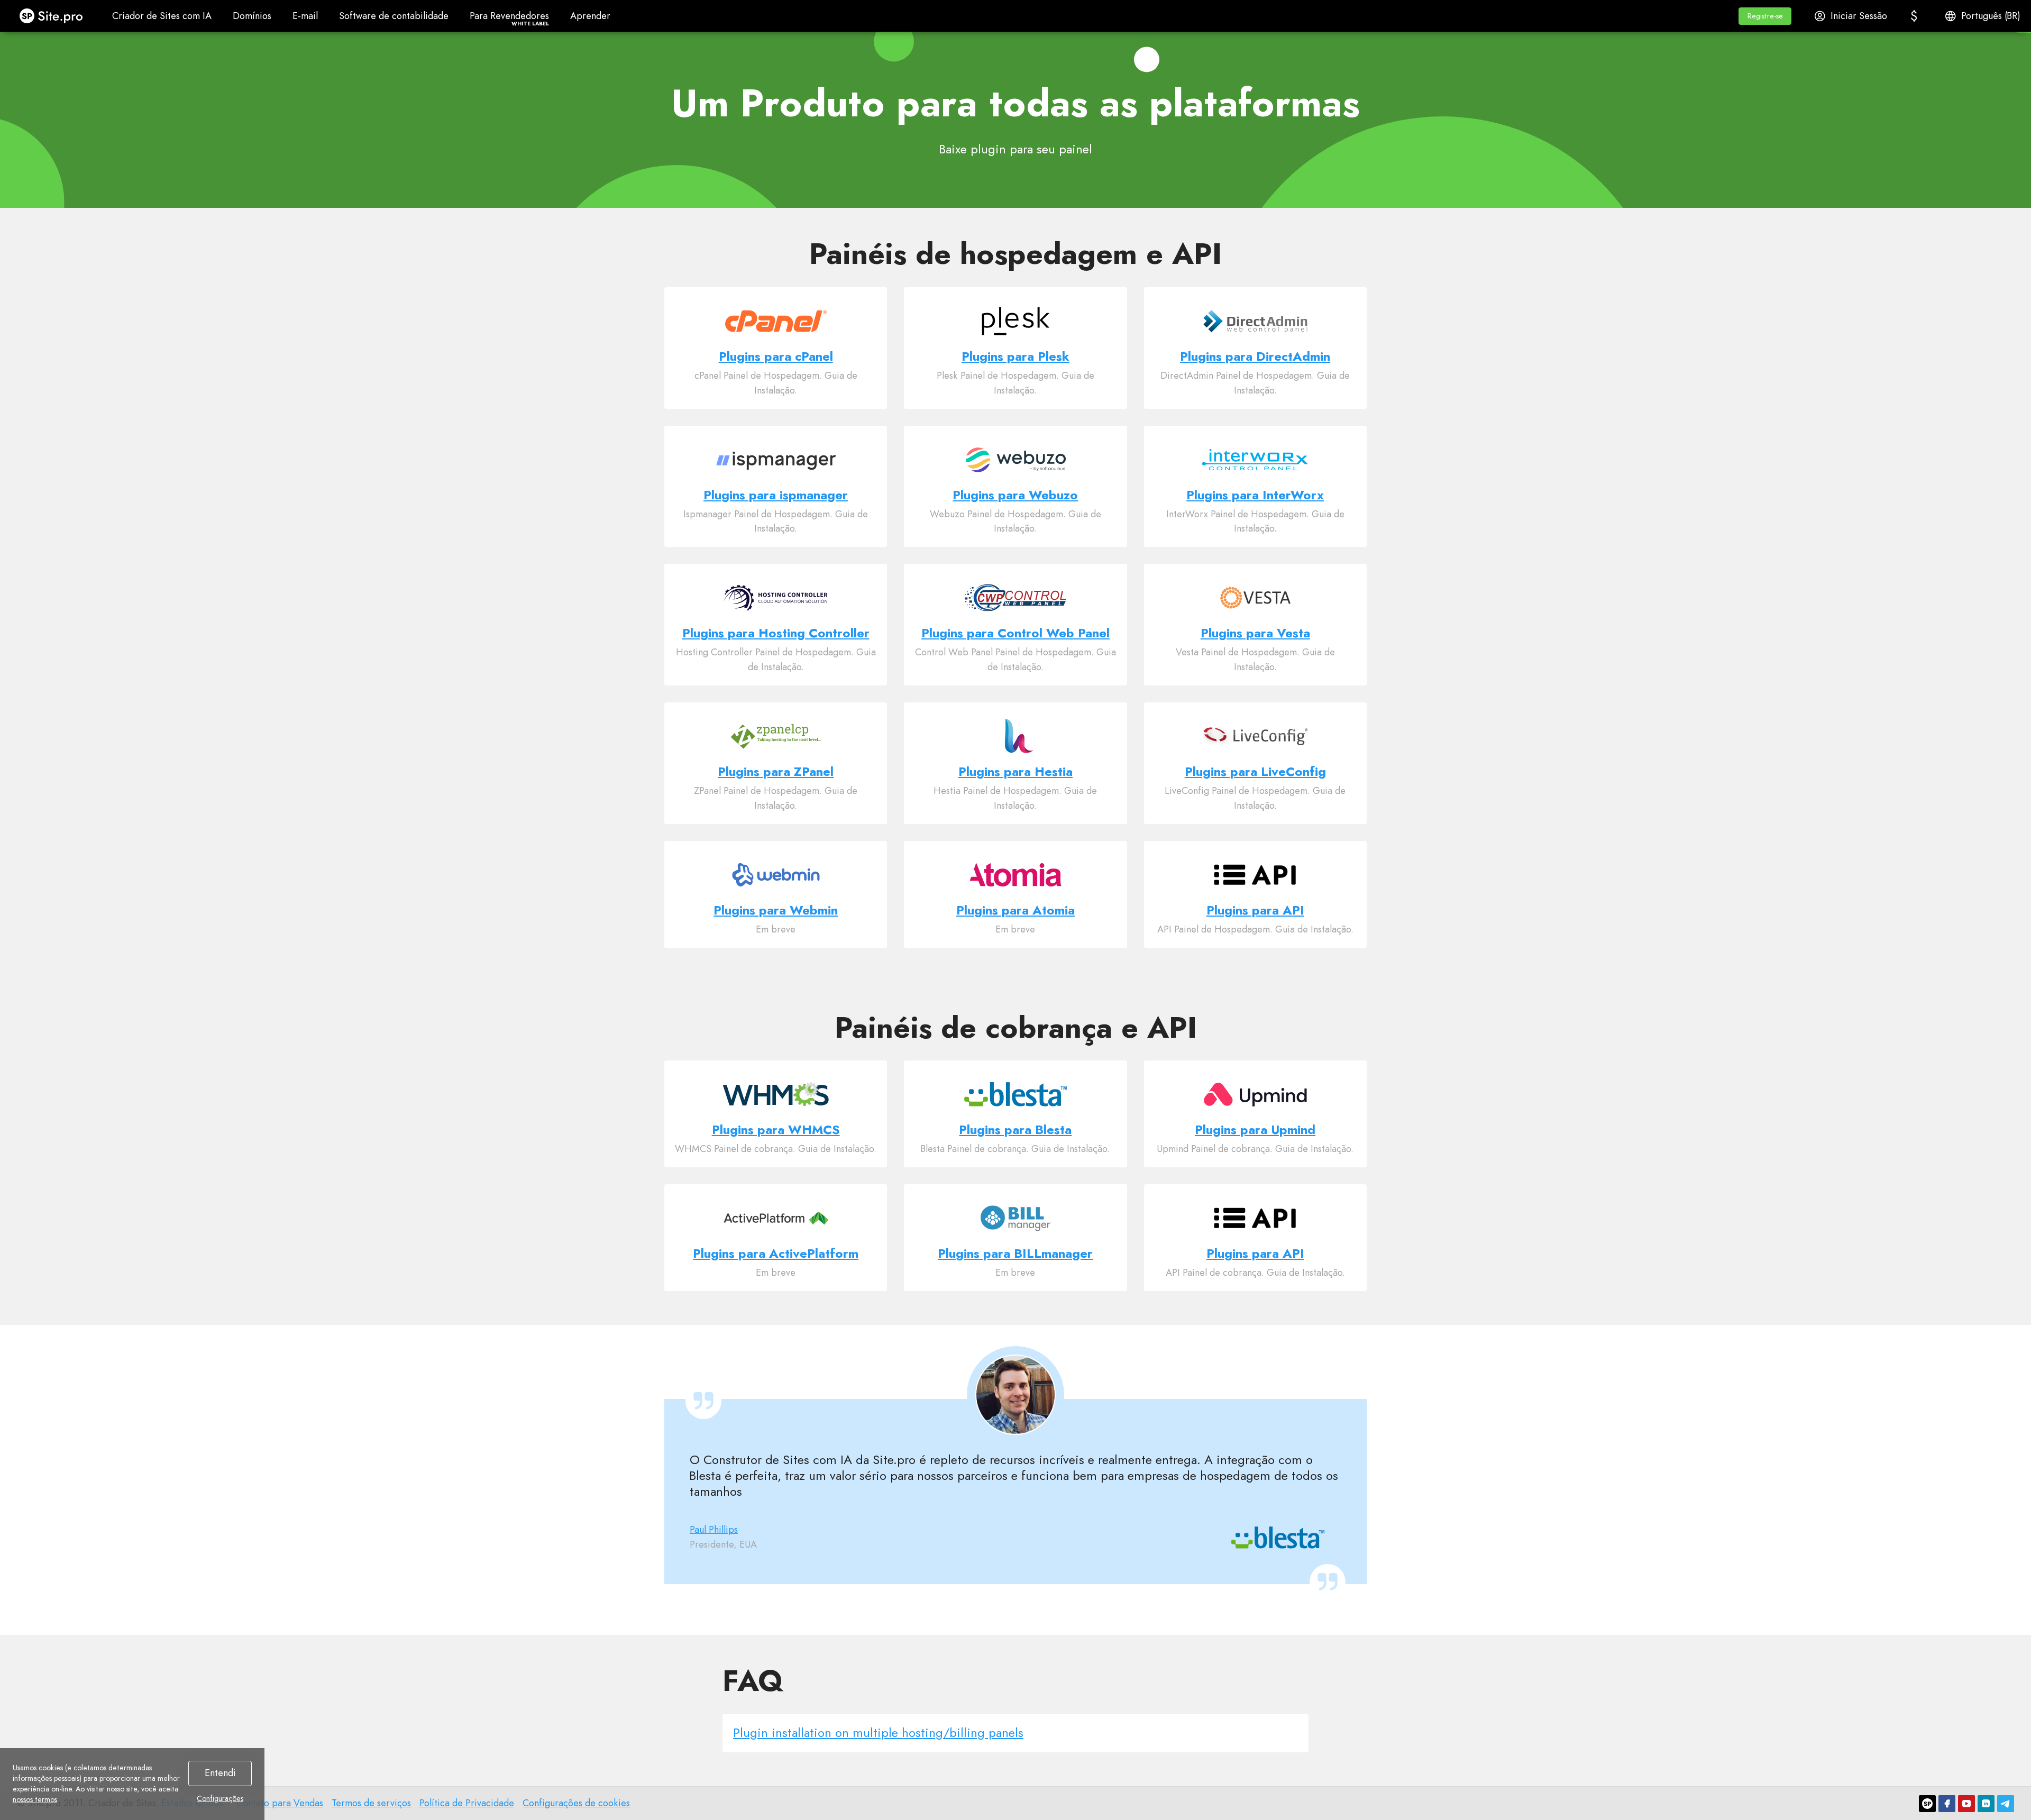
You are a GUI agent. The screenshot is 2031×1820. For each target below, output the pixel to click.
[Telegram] (2006, 1804)
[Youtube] (1966, 1804)
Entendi (220, 1773)
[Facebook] (1947, 1804)
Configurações (220, 1798)
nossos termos (35, 1799)
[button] (1765, 16)
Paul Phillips (714, 1530)
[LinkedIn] (1986, 1804)
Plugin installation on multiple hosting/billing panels (878, 1732)
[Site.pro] (1927, 1804)
